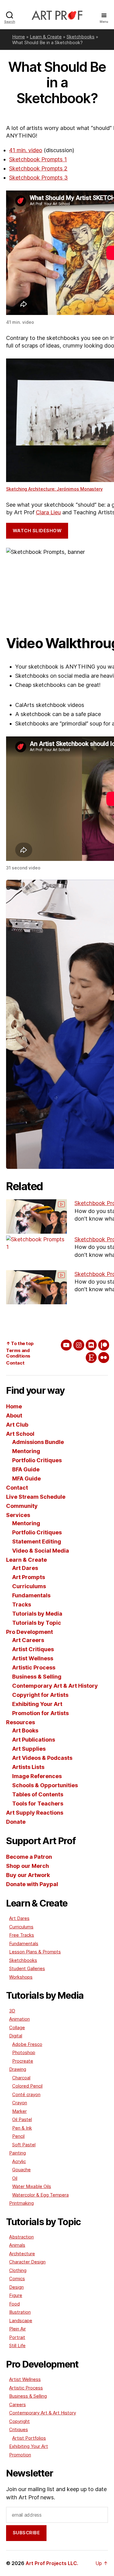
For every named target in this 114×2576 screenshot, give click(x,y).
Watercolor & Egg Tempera (40, 2195)
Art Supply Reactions (35, 1813)
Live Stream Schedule (36, 1497)
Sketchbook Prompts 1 (38, 159)
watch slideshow (37, 531)
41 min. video (26, 150)
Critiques (19, 2429)
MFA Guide (26, 1478)
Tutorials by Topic (37, 1623)
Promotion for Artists (40, 1713)
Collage (17, 2027)
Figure (16, 2295)
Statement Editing (37, 1541)
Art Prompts (29, 1577)
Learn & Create (46, 37)
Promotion (20, 2455)
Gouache (21, 2170)
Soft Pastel (24, 2145)
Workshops (21, 1977)
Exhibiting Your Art (37, 1704)
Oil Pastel (22, 2119)
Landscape (21, 2321)
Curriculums (29, 1586)
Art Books (25, 1730)
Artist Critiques (33, 1649)
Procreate (23, 2061)
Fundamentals (31, 1595)
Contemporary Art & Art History (55, 1686)
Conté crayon (26, 2094)
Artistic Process (34, 1667)
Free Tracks (22, 1935)
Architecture (22, 2254)
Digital (16, 2036)
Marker (19, 2111)
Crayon (20, 2103)
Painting (17, 2153)
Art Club (17, 1425)
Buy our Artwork (28, 1875)
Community (22, 1506)
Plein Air (17, 2329)
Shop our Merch (28, 1866)
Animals (17, 2245)
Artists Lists (28, 1767)
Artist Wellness (33, 1658)
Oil (15, 2178)
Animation (19, 2019)
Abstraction (21, 2237)
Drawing (18, 2069)
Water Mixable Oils (32, 2186)
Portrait (17, 2337)
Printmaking (21, 2203)
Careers (17, 2405)
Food (14, 2304)
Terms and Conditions (18, 1353)
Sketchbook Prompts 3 (38, 178)
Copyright (19, 2421)
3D (12, 2011)
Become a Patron (29, 1857)
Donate (16, 1822)
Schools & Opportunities (45, 1785)
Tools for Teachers (38, 1804)
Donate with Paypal (32, 1884)
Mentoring (26, 1451)
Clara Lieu (48, 512)
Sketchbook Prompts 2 (38, 168)
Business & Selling (37, 1677)
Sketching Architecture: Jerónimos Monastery (54, 489)
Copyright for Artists (40, 1695)
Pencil (18, 2136)
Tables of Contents (38, 1794)
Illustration (20, 2312)
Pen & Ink (22, 2128)
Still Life (17, 2345)
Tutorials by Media (37, 1614)
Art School (20, 1434)
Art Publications (34, 1740)
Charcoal (21, 2078)
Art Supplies (29, 1749)
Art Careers (28, 1640)
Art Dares (25, 1568)
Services (18, 1515)
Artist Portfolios (29, 2438)
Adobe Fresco (27, 2044)
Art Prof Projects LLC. (52, 2563)
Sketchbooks (81, 37)
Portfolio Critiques (37, 1460)
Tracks (22, 1604)
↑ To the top (20, 1343)
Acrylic (19, 2161)
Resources (21, 1722)
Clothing (18, 2270)
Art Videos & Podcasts (42, 1758)
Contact (15, 1363)
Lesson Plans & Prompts (35, 1952)
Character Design (27, 2262)
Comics (17, 2279)
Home (19, 37)
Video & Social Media (41, 1551)
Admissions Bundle (38, 1442)
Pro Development (29, 1632)
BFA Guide (26, 1469)
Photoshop (24, 2052)
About (14, 1416)
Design (16, 2287)
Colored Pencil (27, 2086)
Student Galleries (27, 1968)
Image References (37, 1776)
